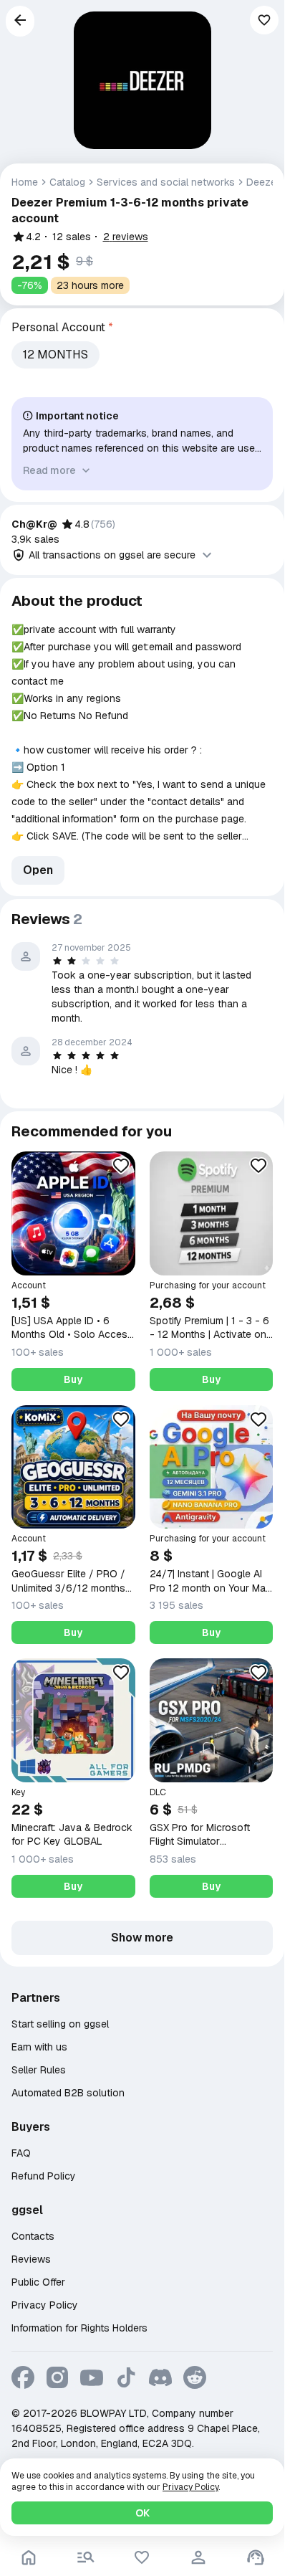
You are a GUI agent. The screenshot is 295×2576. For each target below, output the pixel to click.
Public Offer (38, 2282)
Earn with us (39, 2047)
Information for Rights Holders (79, 2328)
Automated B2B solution (68, 2093)
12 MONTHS (55, 355)
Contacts (33, 2236)
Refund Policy (44, 2176)
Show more (142, 1938)
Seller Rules (39, 2070)
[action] (198, 2557)
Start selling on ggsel (60, 2024)
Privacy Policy (45, 2305)
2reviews (126, 237)
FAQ (21, 2153)
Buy (73, 1379)
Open (38, 870)
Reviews (31, 2259)
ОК (142, 2513)
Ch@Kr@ (34, 524)
